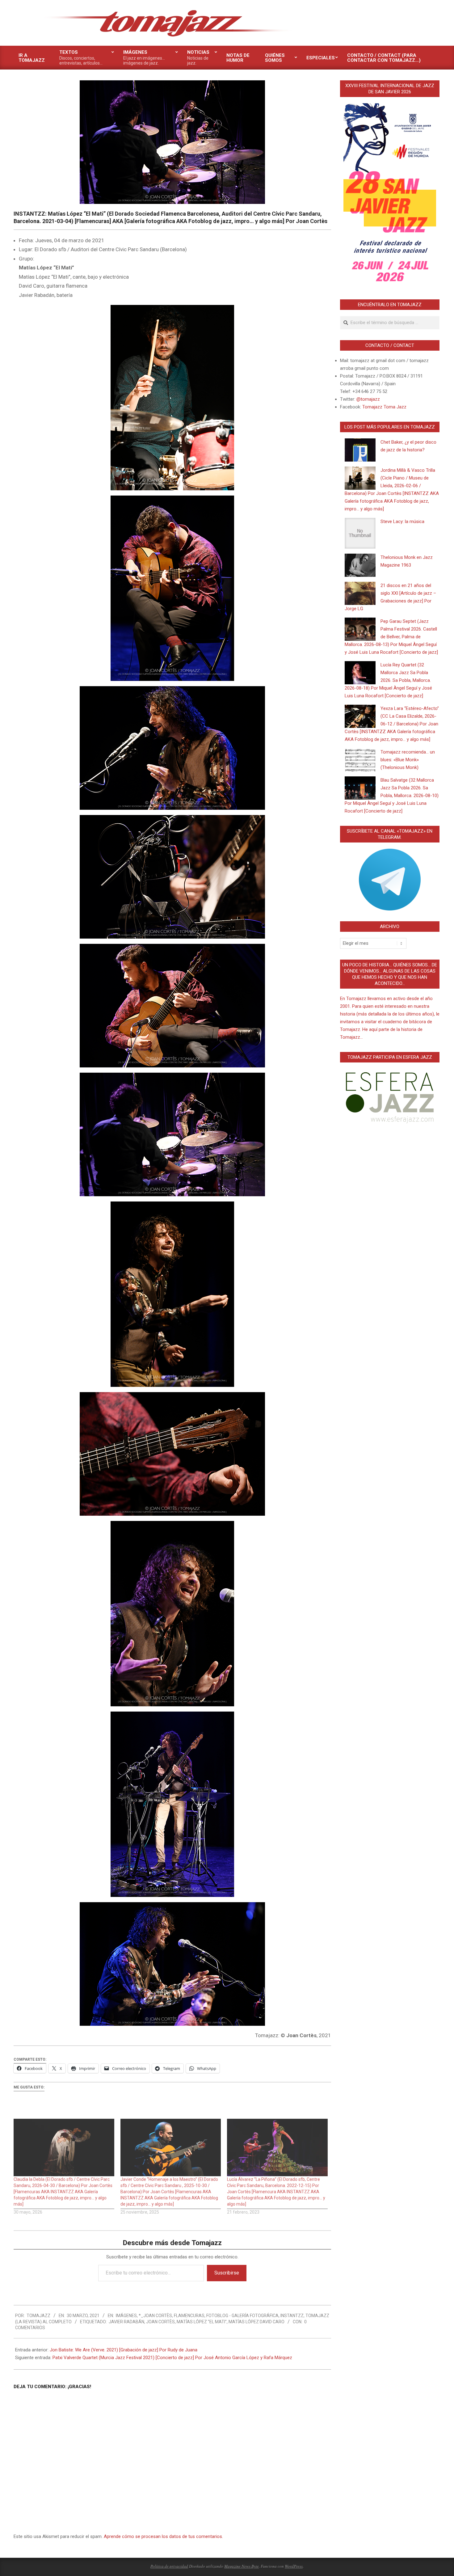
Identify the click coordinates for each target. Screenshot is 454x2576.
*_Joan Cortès (155, 2316)
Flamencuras (189, 2316)
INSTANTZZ (292, 2316)
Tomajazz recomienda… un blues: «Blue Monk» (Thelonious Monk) (408, 760)
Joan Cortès (160, 2322)
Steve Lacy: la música (402, 522)
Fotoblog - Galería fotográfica (242, 2316)
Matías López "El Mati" (202, 2322)
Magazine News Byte (242, 2566)
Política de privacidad (169, 2566)
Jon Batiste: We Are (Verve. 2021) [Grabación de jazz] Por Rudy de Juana (124, 2350)
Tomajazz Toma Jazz (384, 407)
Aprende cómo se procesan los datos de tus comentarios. (163, 2536)
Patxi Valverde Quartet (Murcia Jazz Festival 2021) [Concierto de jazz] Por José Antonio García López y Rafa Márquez (172, 2358)
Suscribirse (227, 2273)
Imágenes (126, 2316)
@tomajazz (368, 399)
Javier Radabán (126, 2322)
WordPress (294, 2566)
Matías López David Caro (256, 2322)
